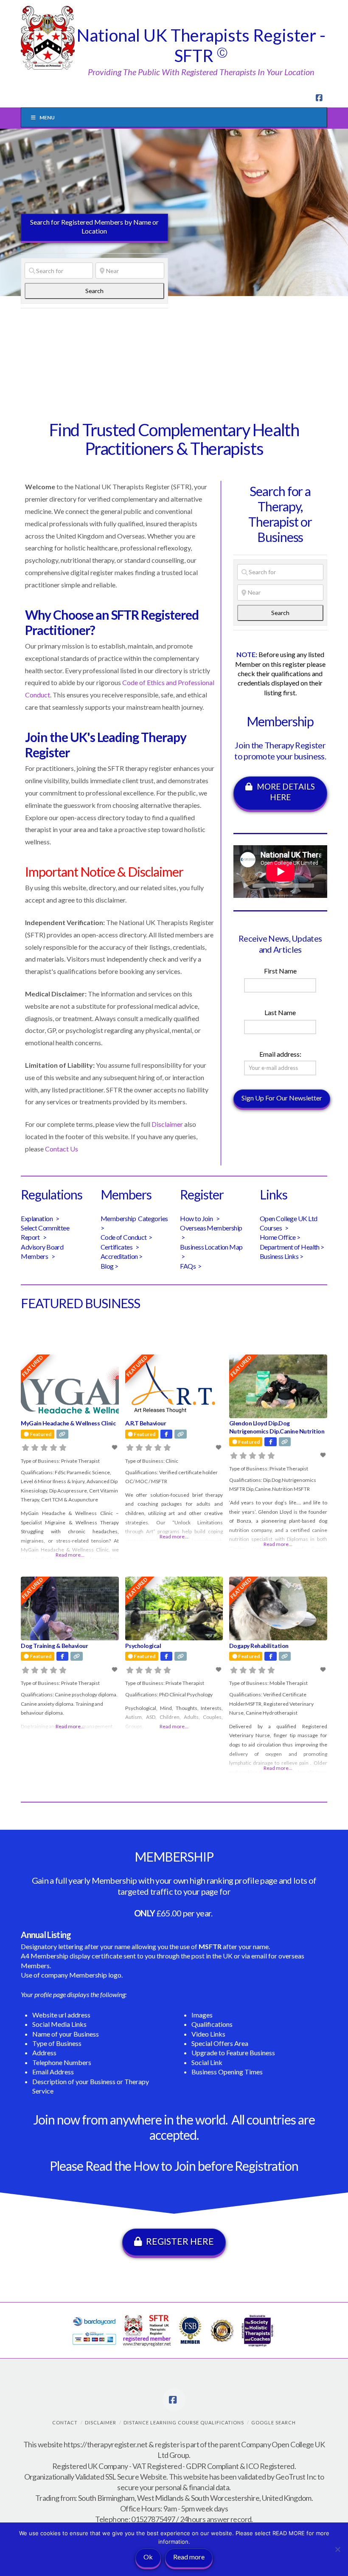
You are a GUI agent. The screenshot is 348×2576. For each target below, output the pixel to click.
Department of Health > (292, 1247)
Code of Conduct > (127, 1237)
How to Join (164, 2166)
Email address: (280, 1054)
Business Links (279, 1256)
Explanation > (40, 1218)
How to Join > (200, 1218)
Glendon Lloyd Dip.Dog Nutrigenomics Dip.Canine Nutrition (277, 1427)
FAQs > (191, 1266)
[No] (337, 2549)
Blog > (109, 1266)
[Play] (246, 886)
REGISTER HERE (180, 2241)
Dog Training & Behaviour (54, 1646)
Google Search (274, 2422)
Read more (189, 2557)
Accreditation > (122, 1256)
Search (103, 291)
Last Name (280, 1012)
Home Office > (280, 1237)
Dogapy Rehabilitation (259, 1646)
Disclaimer (167, 1124)
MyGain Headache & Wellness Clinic (68, 1423)
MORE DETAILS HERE (286, 792)
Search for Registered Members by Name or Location (94, 226)
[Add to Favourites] (115, 1447)
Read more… (70, 1555)
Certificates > (120, 1247)
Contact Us (62, 1149)
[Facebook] (320, 98)
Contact (65, 2422)
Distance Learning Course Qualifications (184, 2422)
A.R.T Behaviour (146, 1423)
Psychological (143, 1646)
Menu (47, 117)
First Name (280, 971)
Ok (148, 2557)
